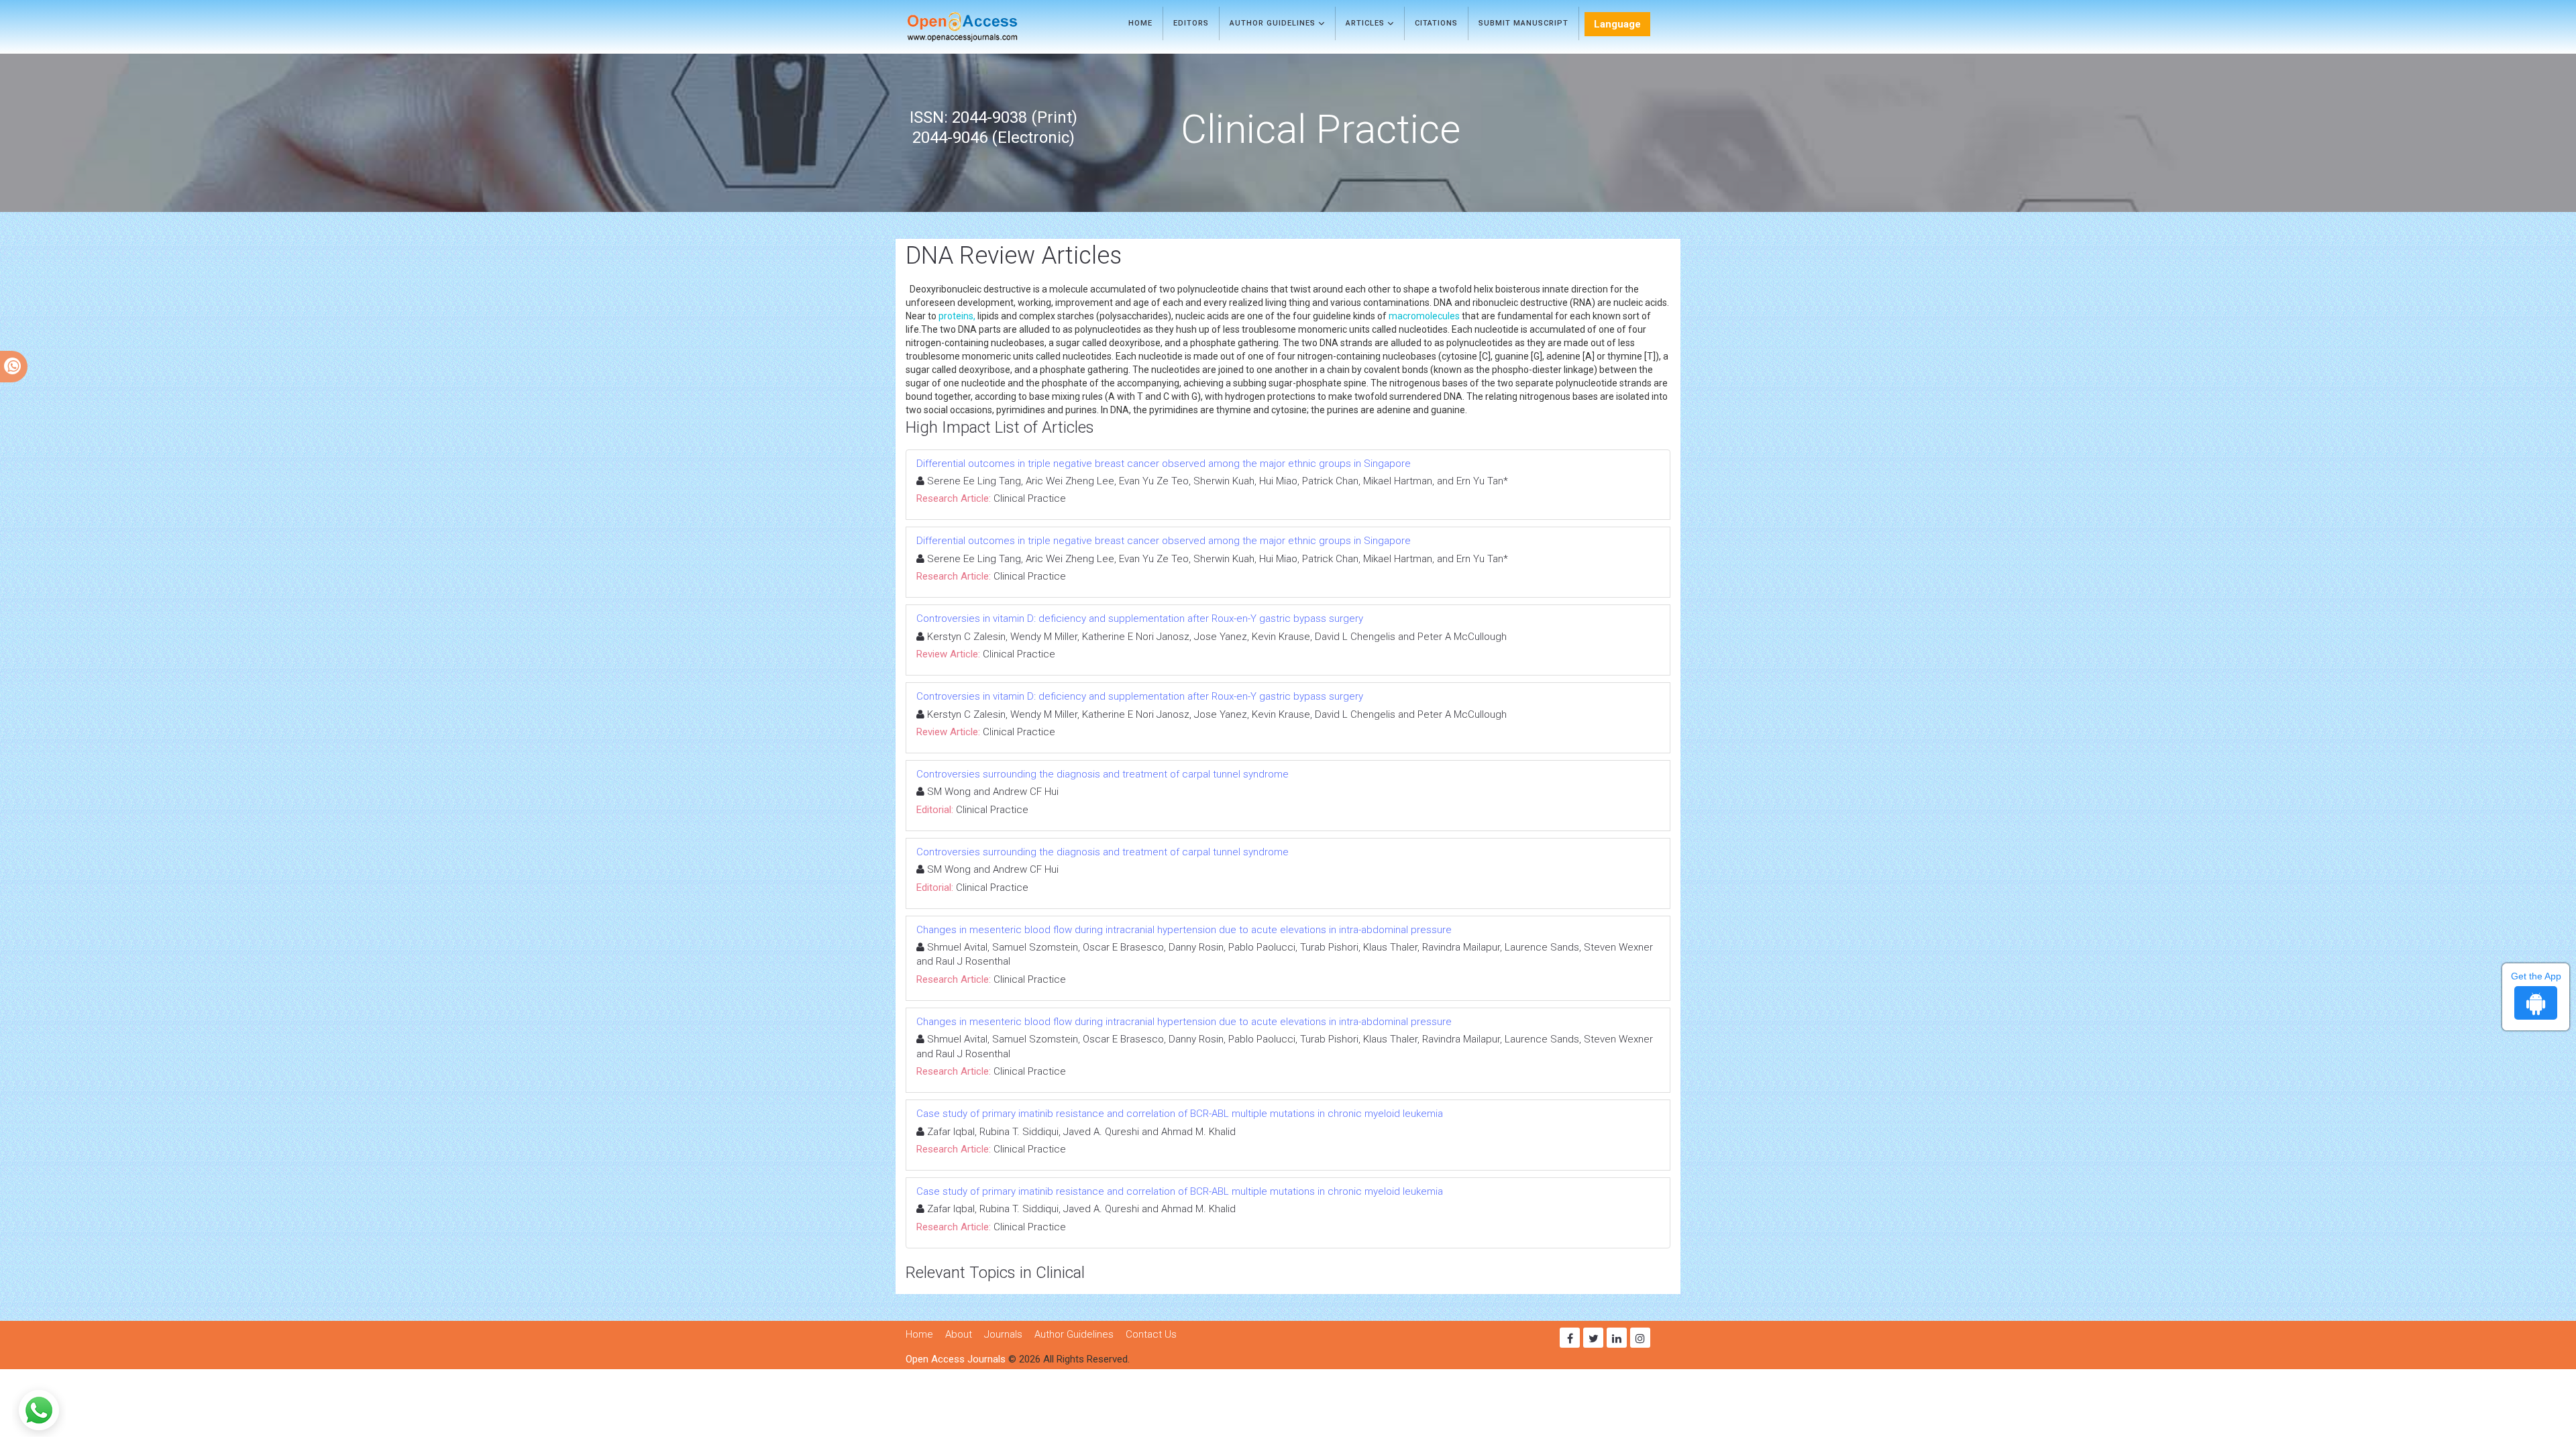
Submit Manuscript (1523, 23)
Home (1140, 23)
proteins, (957, 316)
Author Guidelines (1274, 23)
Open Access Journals (956, 1359)
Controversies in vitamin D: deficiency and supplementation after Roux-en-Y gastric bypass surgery (1140, 619)
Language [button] (1617, 24)
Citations (1436, 23)
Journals (1003, 1334)
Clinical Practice (1030, 498)
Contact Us (1151, 1334)
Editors (1191, 23)
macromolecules (1424, 316)
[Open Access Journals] (982, 27)
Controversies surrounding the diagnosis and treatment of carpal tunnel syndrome (1103, 774)
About (959, 1334)
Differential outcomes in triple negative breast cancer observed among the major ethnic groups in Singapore (1164, 464)
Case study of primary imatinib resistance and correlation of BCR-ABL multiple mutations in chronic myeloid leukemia (1180, 1114)
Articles (1366, 23)
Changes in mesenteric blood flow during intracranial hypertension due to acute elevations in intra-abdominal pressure (1184, 930)
